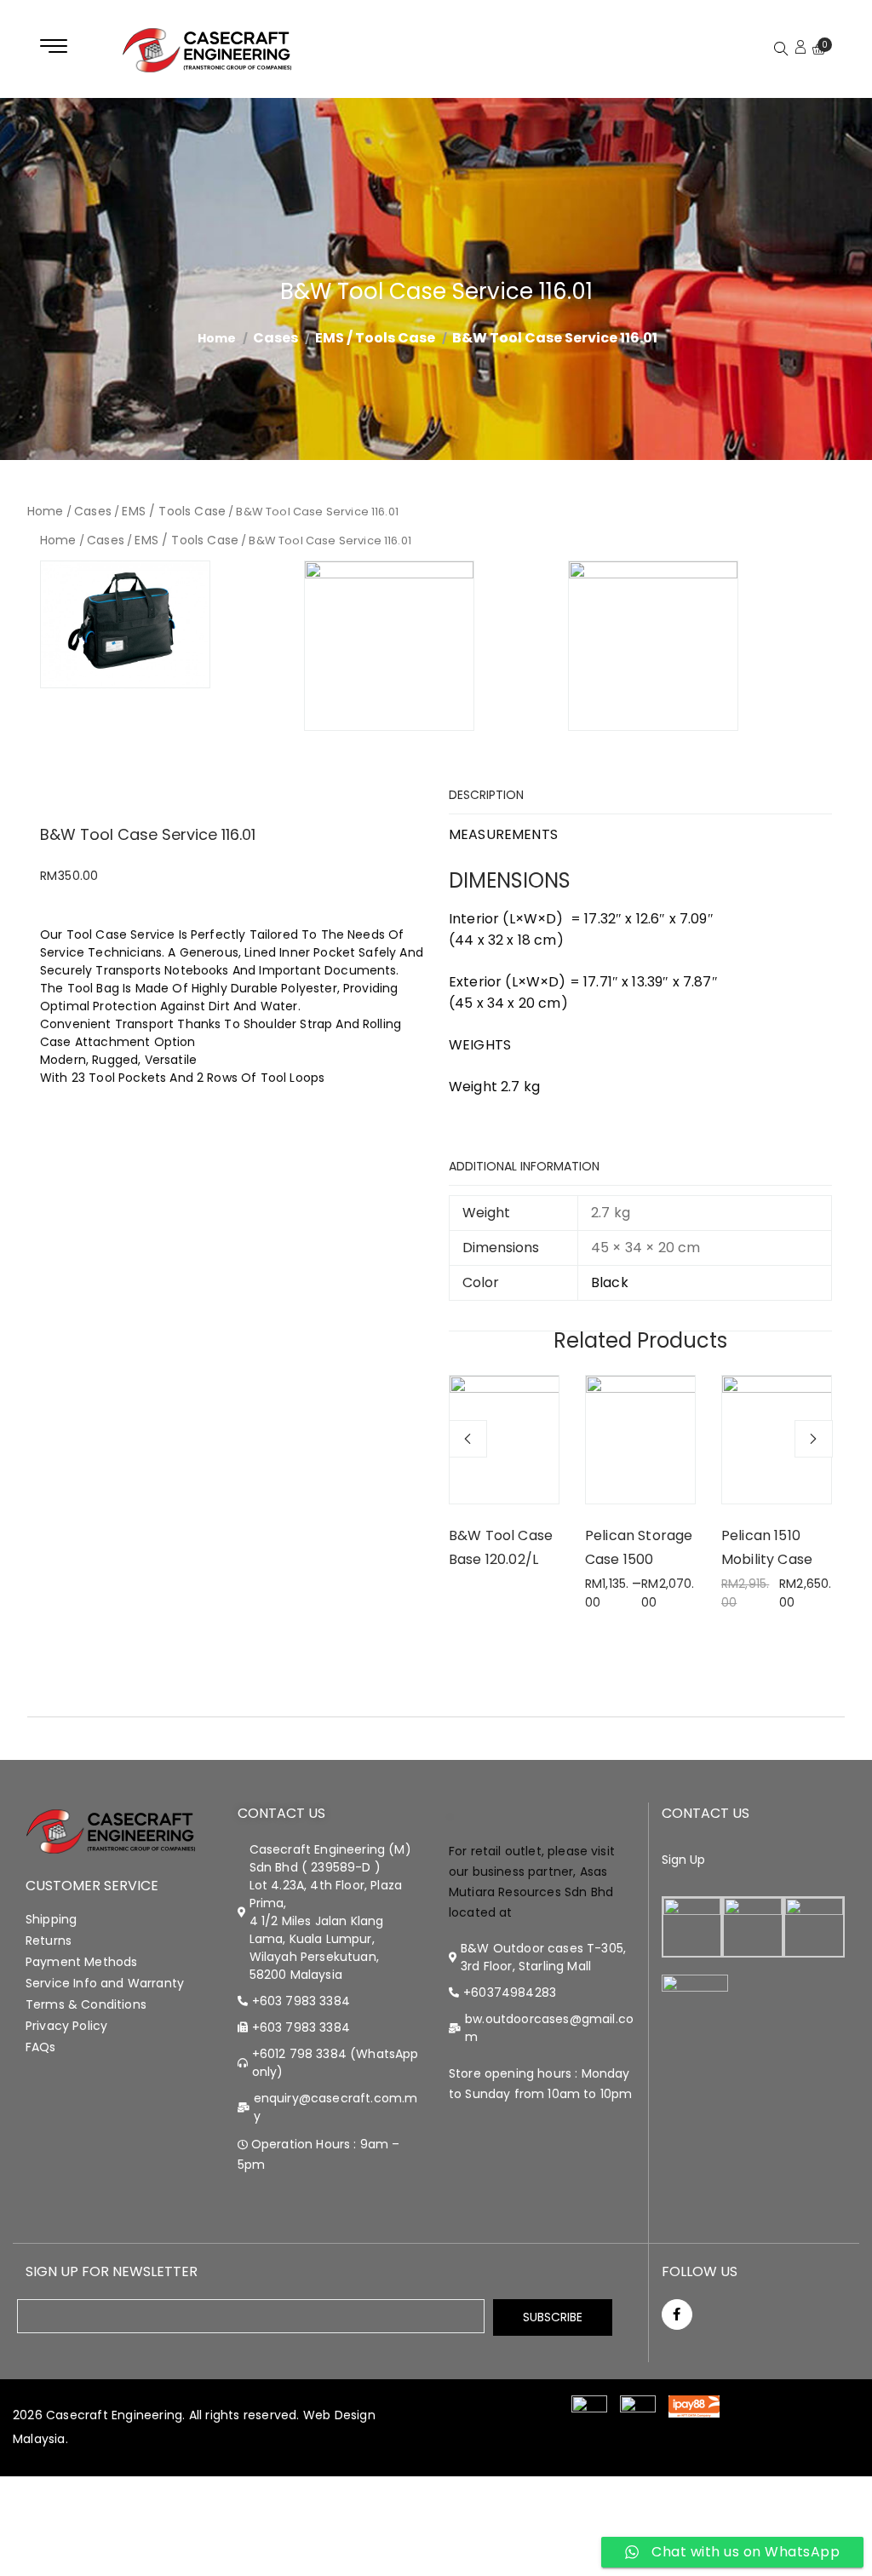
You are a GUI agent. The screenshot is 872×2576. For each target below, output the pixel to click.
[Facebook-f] (677, 2314)
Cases (275, 338)
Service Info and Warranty (105, 1983)
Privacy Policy (66, 2026)
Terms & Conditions (86, 2004)
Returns (49, 1941)
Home (46, 511)
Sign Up (684, 1860)
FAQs (41, 2047)
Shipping (51, 1919)
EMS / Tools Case (375, 338)
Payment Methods (81, 1962)
